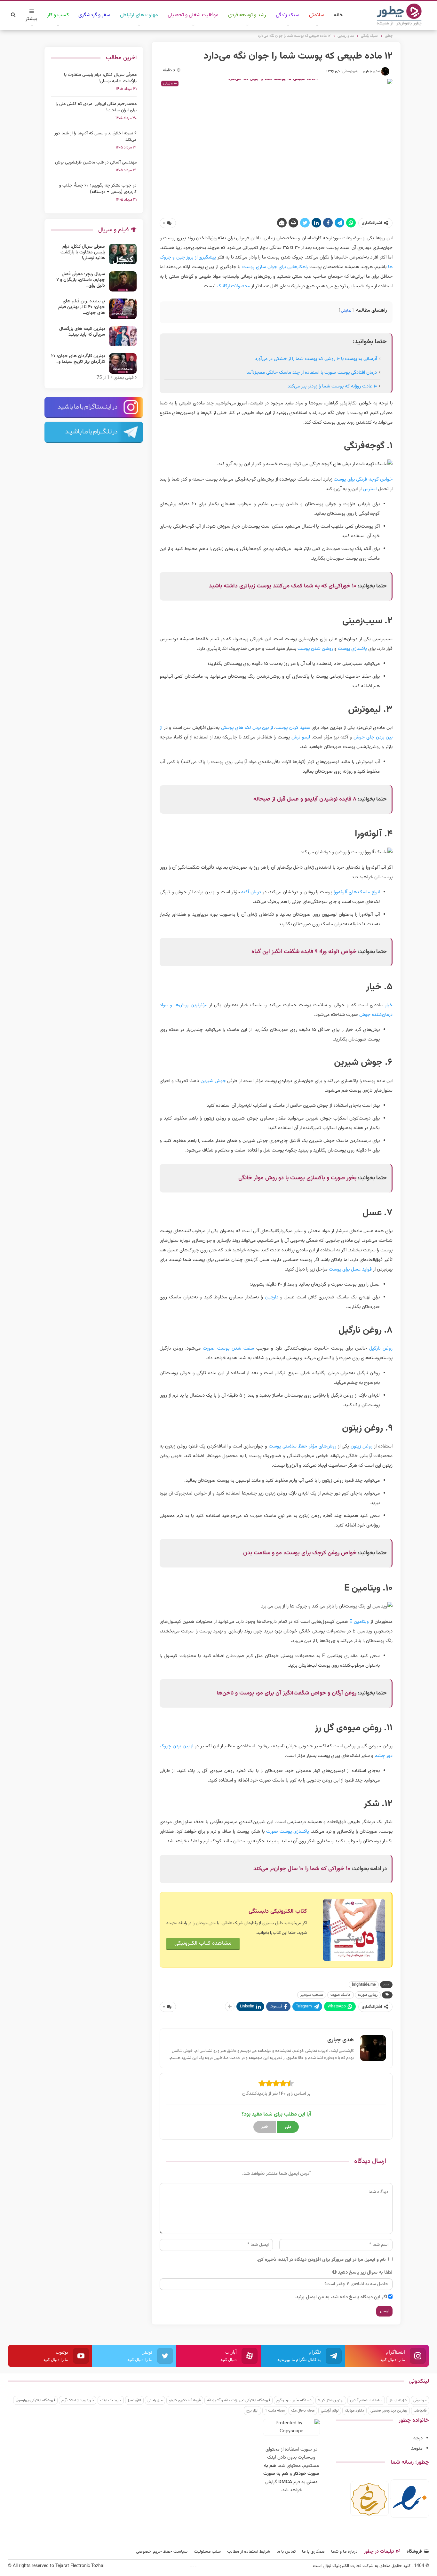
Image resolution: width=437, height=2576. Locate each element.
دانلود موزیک (354, 2411)
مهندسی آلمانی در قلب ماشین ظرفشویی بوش (96, 163)
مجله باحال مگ (303, 2411)
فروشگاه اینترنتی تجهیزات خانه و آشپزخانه (238, 2400)
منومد (417, 2448)
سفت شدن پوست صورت (228, 1348)
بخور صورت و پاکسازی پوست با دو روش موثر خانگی (297, 1178)
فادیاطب (420, 2411)
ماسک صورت (341, 1995)
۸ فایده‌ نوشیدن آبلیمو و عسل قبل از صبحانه (305, 799)
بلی (288, 2127)
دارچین (272, 1297)
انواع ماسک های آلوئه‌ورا (357, 892)
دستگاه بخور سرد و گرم (294, 2400)
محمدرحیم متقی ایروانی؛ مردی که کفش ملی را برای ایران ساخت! (96, 107)
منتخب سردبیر (312, 1995)
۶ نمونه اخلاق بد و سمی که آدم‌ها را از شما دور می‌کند (95, 137)
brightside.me (364, 1985)
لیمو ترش (301, 737)
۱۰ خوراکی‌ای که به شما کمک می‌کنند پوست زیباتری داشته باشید (283, 586)
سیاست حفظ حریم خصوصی (162, 2552)
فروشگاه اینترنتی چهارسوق (35, 2400)
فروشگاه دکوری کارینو (185, 2400)
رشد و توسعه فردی (247, 15)
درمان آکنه (251, 892)
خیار (389, 1005)
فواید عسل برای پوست (350, 1269)
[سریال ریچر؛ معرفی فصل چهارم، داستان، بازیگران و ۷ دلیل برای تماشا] (123, 282)
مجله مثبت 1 (275, 2411)
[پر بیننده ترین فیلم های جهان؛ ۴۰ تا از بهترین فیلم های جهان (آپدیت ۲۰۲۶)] (123, 309)
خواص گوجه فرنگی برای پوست (363, 479)
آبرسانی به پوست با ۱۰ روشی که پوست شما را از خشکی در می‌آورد (316, 359)
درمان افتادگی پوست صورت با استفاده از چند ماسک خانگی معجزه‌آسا (312, 373)
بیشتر (32, 19)
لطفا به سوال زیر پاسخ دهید (365, 2273)
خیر (265, 2127)
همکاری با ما (313, 2552)
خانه (338, 15)
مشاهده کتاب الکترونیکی (203, 1943)
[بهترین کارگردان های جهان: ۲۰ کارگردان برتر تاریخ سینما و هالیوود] (123, 363)
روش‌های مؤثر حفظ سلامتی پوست (302, 1446)
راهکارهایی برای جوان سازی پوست (275, 267)
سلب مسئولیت (207, 2552)
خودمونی (420, 2400)
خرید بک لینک (111, 2400)
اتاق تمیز (134, 2400)
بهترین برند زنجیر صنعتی (389, 2411)
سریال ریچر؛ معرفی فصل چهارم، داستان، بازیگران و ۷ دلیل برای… (81, 280)
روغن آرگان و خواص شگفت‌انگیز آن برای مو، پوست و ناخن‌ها (286, 1693)
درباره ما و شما (344, 2552)
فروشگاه (414, 2552)
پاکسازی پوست (352, 649)
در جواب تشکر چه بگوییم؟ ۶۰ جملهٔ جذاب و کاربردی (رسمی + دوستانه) (98, 189)
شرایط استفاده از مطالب (249, 2552)
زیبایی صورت (368, 1995)
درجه (418, 2438)
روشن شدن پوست (315, 649)
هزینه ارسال (398, 2400)
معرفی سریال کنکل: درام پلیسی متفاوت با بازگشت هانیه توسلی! (100, 78)
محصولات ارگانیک (233, 286)
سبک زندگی (288, 15)
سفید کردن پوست (293, 728)
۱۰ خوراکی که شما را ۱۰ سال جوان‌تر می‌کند (302, 1869)
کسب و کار (58, 15)
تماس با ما (286, 2552)
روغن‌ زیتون (362, 1446)
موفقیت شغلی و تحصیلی (193, 15)
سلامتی (317, 15)
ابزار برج (252, 2411)
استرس (370, 489)
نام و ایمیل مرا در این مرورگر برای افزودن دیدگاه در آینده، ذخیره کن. (321, 2260)
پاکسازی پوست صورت (288, 1832)
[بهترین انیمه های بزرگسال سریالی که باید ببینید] (123, 336)
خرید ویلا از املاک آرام (78, 2400)
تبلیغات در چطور (379, 2552)
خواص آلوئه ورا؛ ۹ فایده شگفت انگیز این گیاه (304, 952)
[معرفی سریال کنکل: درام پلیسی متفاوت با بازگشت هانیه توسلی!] (123, 254)
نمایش (346, 311)
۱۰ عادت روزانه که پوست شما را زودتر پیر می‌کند (332, 386)
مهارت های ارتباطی (139, 15)
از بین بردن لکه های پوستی (247, 728)
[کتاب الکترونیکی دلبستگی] (354, 1930)
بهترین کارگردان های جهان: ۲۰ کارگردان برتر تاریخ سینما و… (78, 359)
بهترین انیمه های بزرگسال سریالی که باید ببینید (82, 332)
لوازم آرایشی (330, 2411)
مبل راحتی (155, 2400)
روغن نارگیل (381, 1348)
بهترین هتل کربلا (331, 2400)
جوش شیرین (213, 1081)
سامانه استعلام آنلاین (366, 2400)
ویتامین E (359, 1622)
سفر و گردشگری (94, 15)
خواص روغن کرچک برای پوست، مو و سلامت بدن (300, 1553)
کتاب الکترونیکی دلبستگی (278, 1911)
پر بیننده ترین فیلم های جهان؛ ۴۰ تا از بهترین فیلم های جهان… (82, 307)
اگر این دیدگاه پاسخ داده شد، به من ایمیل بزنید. (341, 2297)
